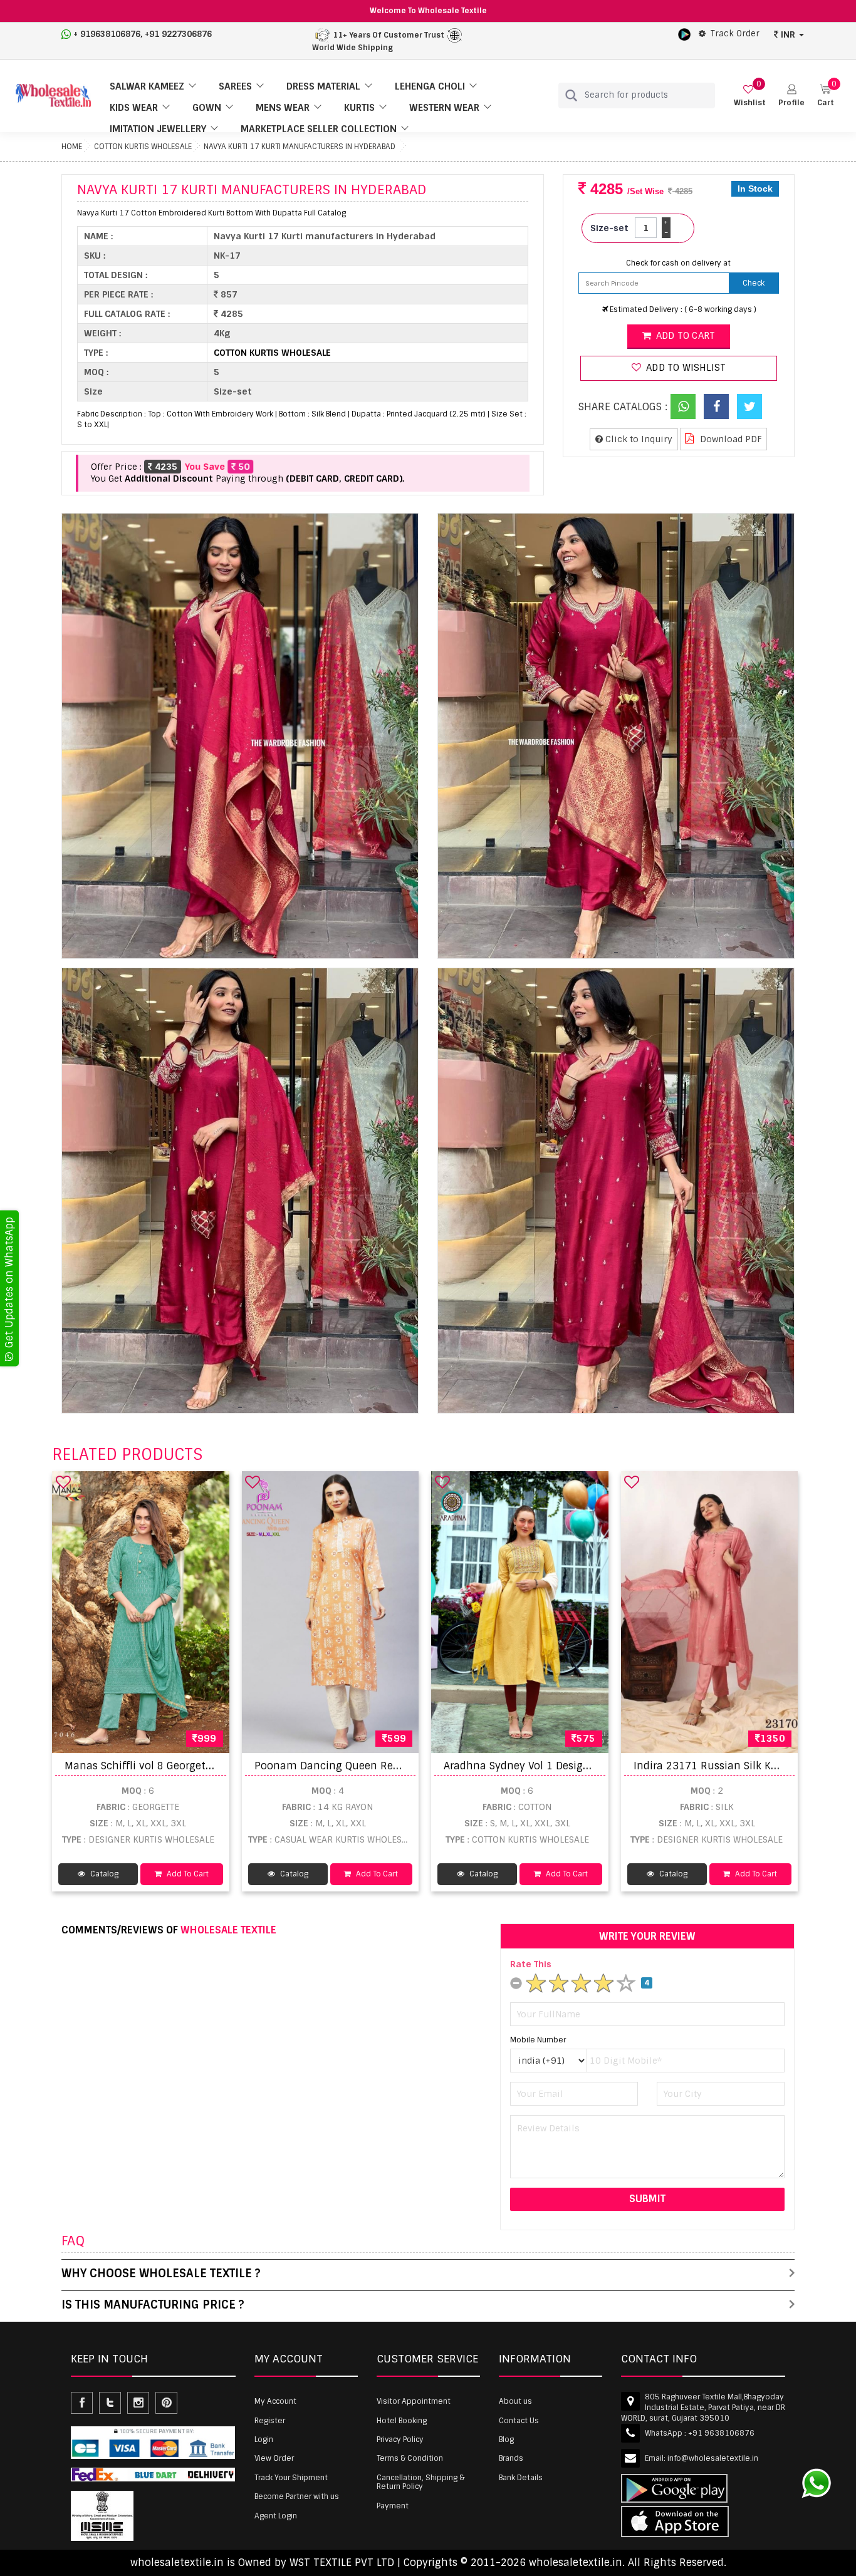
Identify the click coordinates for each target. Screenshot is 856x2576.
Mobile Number (538, 2040)
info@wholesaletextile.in (713, 2458)
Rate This (531, 1964)
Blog (506, 2439)
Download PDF (730, 439)
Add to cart (684, 336)
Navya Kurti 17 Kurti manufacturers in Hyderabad (300, 147)
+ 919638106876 (107, 34)
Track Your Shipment (291, 2478)
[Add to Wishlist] (63, 1482)
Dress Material (323, 86)
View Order (274, 2458)
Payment (393, 2506)
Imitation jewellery (158, 129)
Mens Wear (283, 108)
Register (270, 2421)
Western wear (444, 108)
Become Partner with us (297, 2496)
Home (72, 147)
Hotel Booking (402, 2421)
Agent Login (276, 2516)
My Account (275, 2401)
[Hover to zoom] (240, 736)
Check (754, 283)
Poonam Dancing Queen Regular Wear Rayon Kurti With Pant (409, 1766)
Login (264, 2439)
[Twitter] (749, 406)
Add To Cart (187, 1874)
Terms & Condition (410, 2458)
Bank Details (521, 2478)
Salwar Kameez (147, 86)
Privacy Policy (400, 2439)
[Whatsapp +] (683, 406)
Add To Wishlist (685, 368)
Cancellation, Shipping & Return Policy (420, 2482)
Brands (511, 2458)
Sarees (235, 86)
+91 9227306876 (178, 34)
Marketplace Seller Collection (319, 129)
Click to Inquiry (638, 439)
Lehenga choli (430, 86)
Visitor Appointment (414, 2401)
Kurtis (359, 108)
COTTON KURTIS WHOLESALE (143, 147)
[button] (791, 96)
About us (515, 2401)
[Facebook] (716, 406)
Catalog (103, 1874)
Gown (207, 108)
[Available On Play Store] (684, 34)
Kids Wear (134, 108)
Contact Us (519, 2421)
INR (788, 34)
